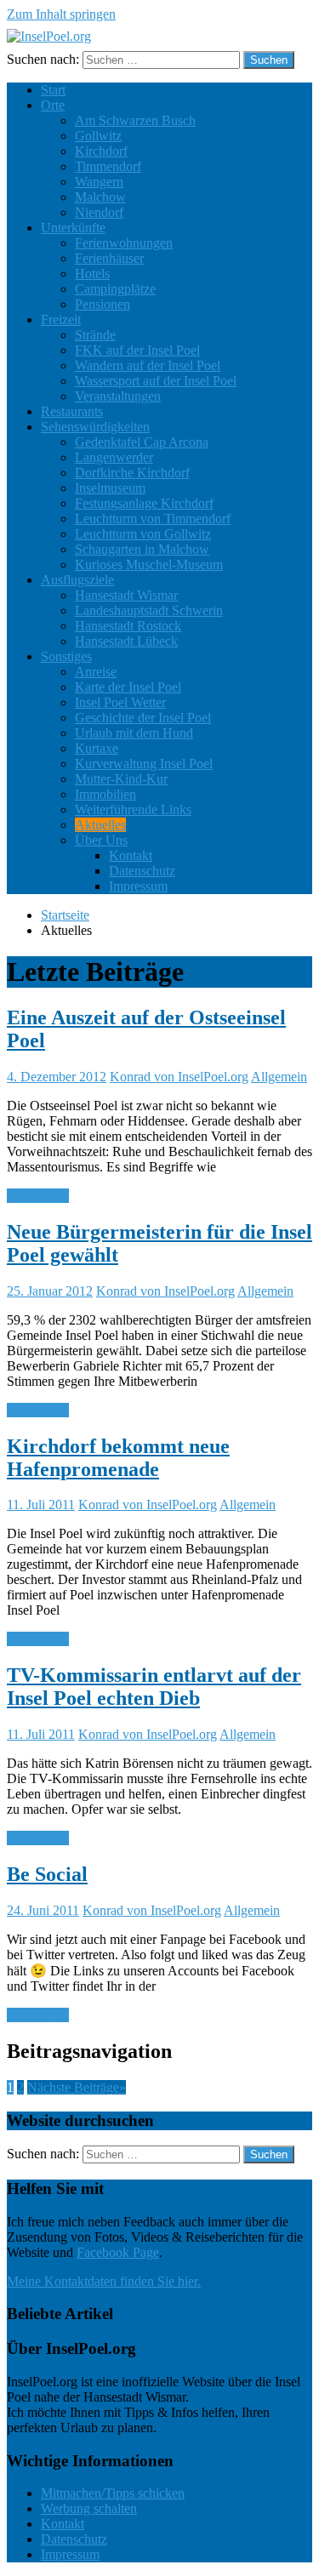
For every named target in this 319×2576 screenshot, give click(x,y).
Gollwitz (98, 136)
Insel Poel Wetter (120, 702)
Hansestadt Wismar (126, 595)
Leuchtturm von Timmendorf (153, 519)
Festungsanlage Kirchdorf (144, 503)
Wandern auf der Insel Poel (148, 365)
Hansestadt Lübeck (126, 641)
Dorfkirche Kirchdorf (132, 473)
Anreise (96, 672)
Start (53, 90)
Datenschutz (142, 871)
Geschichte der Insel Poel (143, 718)
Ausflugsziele (77, 580)
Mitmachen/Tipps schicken (113, 2493)
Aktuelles (100, 825)
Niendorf (99, 212)
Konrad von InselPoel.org (179, 1077)
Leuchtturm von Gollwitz (143, 534)
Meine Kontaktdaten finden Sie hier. (104, 2281)
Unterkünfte (73, 228)
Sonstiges (66, 656)
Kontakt (131, 855)
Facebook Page (118, 2252)
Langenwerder (114, 457)
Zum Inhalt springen (61, 14)
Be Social (47, 1874)
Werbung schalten (89, 2508)
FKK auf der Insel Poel (137, 350)
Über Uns (101, 840)
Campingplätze (115, 289)
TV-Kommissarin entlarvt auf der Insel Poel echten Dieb (154, 1687)
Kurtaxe (97, 748)
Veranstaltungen (118, 396)
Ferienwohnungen (124, 243)
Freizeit (61, 319)
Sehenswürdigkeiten (95, 427)
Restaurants (72, 411)
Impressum (138, 886)
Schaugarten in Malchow (142, 549)
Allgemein (279, 1077)
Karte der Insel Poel (128, 687)
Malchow (100, 197)
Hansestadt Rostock (128, 626)
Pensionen (103, 304)
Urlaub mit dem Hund (134, 733)
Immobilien (105, 794)
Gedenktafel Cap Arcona (142, 442)
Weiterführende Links (133, 809)
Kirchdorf (101, 151)
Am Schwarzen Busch (135, 120)
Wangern (99, 182)
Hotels (92, 274)
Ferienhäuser (109, 258)
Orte (53, 105)
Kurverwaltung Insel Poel (144, 764)
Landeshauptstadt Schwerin (149, 610)
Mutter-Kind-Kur (121, 779)
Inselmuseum (110, 488)
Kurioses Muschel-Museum (149, 564)
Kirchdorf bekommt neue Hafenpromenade (118, 1458)
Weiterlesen (38, 1196)
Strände (95, 335)
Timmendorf (108, 166)
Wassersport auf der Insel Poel (156, 381)
